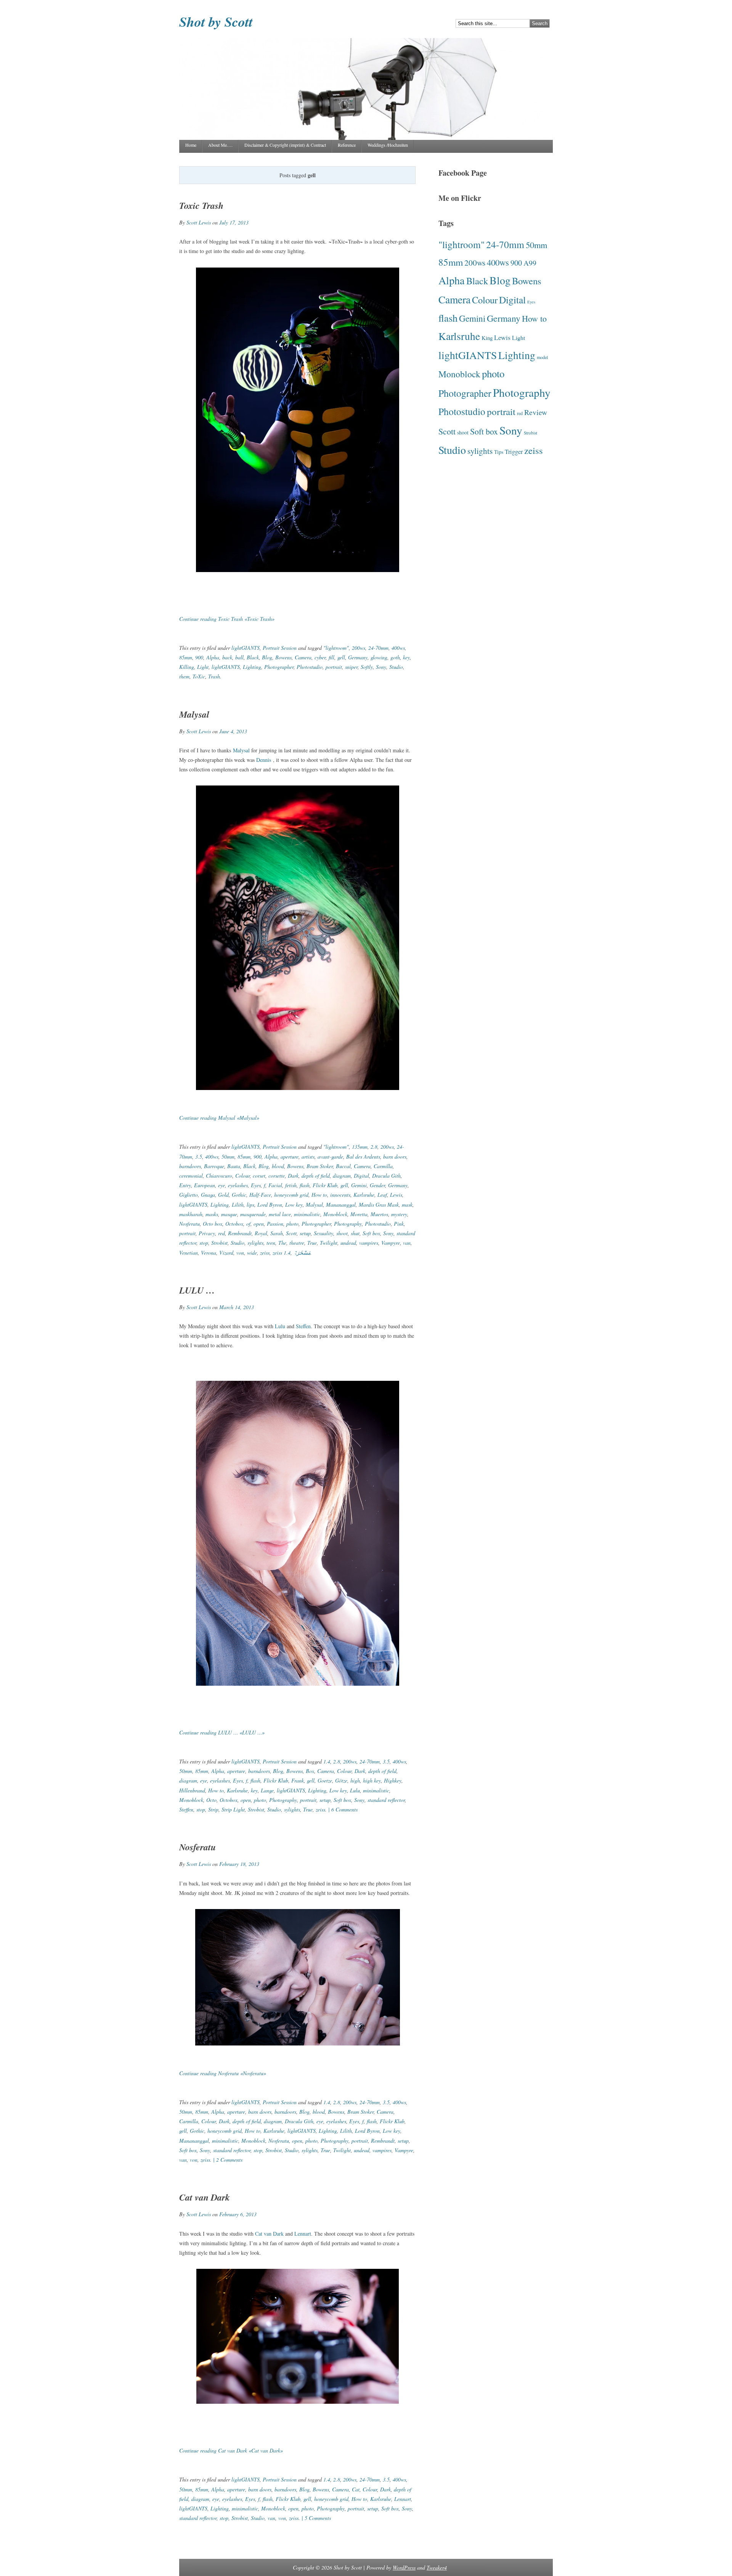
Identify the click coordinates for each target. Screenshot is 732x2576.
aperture (290, 1157)
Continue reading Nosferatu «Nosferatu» (223, 2073)
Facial (275, 1185)
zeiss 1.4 (282, 1253)
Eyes (256, 1185)
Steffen (303, 1326)
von (240, 1253)
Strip (213, 1809)
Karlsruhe (364, 1195)
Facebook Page (463, 173)
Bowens (283, 657)
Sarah (277, 1233)
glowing (379, 657)
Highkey (393, 1780)
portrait (334, 667)
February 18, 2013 (239, 1864)
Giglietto (189, 1195)
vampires (369, 1243)
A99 (530, 263)
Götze (341, 1780)
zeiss (265, 1253)
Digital (361, 1176)
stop (204, 1243)
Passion (275, 1224)
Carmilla (383, 1166)
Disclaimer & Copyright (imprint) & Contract (285, 145)
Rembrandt (240, 1233)
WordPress (404, 2567)
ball (239, 657)
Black (253, 657)
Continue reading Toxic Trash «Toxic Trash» (227, 619)
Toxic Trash (201, 205)
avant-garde (330, 1157)
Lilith (238, 1205)
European (205, 1185)
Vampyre (391, 1243)
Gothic (239, 1195)
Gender (377, 1185)
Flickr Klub (325, 1185)
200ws (359, 648)
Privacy (207, 1233)
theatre (297, 1243)
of (248, 1224)
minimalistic (307, 1214)
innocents (340, 1195)
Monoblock (335, 1214)
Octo (211, 1800)
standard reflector (386, 1800)
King (487, 338)
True (312, 1243)
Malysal (194, 714)
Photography (348, 1224)
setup (305, 1233)
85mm (186, 657)
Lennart (303, 2234)
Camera (303, 657)
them (184, 676)
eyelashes (238, 1185)
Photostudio (310, 667)
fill (331, 657)
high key (372, 1780)
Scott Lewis (199, 222)
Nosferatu (189, 1224)
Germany (358, 657)
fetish (291, 1185)
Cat (356, 2489)
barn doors (395, 1157)
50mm (228, 1157)
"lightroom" (336, 648)
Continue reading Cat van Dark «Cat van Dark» (231, 2450)
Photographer (279, 667)
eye (222, 1185)
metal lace (280, 1214)
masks (212, 1214)
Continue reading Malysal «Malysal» (219, 1118)
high (355, 1780)
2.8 (374, 1147)
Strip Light (233, 1809)
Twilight (329, 1243)
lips (250, 1205)
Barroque (214, 1166)
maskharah (191, 1214)
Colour (242, 1176)
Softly (367, 667)
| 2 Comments (227, 2160)
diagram (342, 1176)
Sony (381, 667)
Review (536, 412)
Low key (294, 1205)
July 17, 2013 (234, 222)
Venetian (189, 1253)
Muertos (379, 1214)
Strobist (219, 1243)
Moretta (359, 1214)
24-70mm (378, 648)
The (282, 1243)
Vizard (226, 1253)
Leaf (382, 1195)
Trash (214, 676)
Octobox (234, 1224)
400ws (398, 648)
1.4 (327, 1761)
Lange (267, 1790)
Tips (499, 452)
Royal (261, 1233)
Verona (209, 1253)
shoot (342, 1233)
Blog (267, 657)
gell (341, 657)
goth (395, 657)
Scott (291, 1233)
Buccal (343, 1166)
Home (191, 145)
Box (310, 1771)
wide (252, 1253)
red (222, 1233)
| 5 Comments (315, 2518)
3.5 (199, 1157)
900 (199, 657)
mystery (399, 1214)
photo (292, 1224)
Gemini (359, 1185)
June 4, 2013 (233, 731)
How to (319, 1195)
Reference (347, 145)
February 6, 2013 (238, 2214)
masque (229, 1214)
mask (407, 1205)
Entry (185, 1185)
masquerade (253, 1214)
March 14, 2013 (237, 1307)
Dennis (265, 760)
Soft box (371, 1233)
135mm (360, 1147)
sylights (255, 1243)
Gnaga (208, 1195)
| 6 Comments (342, 1809)
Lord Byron (270, 1205)
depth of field (316, 1176)
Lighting (252, 667)
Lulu (280, 1326)
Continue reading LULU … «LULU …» (222, 1732)
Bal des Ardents (363, 1157)
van (407, 1243)
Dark (293, 1176)
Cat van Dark (205, 2197)
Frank (298, 1780)
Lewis (396, 1195)
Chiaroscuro (219, 1176)
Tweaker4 (437, 2567)
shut (355, 1233)
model (542, 357)
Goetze (325, 1780)
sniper (351, 667)
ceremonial (191, 1176)
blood (278, 1166)
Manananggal (341, 1205)
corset (259, 1176)
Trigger (514, 452)
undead (348, 1243)
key (406, 657)
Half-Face (260, 1195)
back (227, 657)
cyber (320, 657)
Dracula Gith (386, 1176)
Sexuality (323, 1233)
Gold (223, 1195)
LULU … (197, 1290)
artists (308, 1157)
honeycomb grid (291, 1195)
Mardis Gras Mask (379, 1205)
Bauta (234, 1166)
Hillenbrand (192, 1790)
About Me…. (220, 145)
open (259, 1224)
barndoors (190, 1166)
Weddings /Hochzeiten (388, 145)
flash (305, 1185)
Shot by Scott (216, 22)
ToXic (199, 676)
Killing (187, 667)
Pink (399, 1224)
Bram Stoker (320, 1166)
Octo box (213, 1224)
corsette (277, 1176)
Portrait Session (280, 648)
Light (203, 667)
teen (271, 1243)
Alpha (213, 657)
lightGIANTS (246, 648)
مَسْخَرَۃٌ (302, 1253)
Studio (396, 667)
